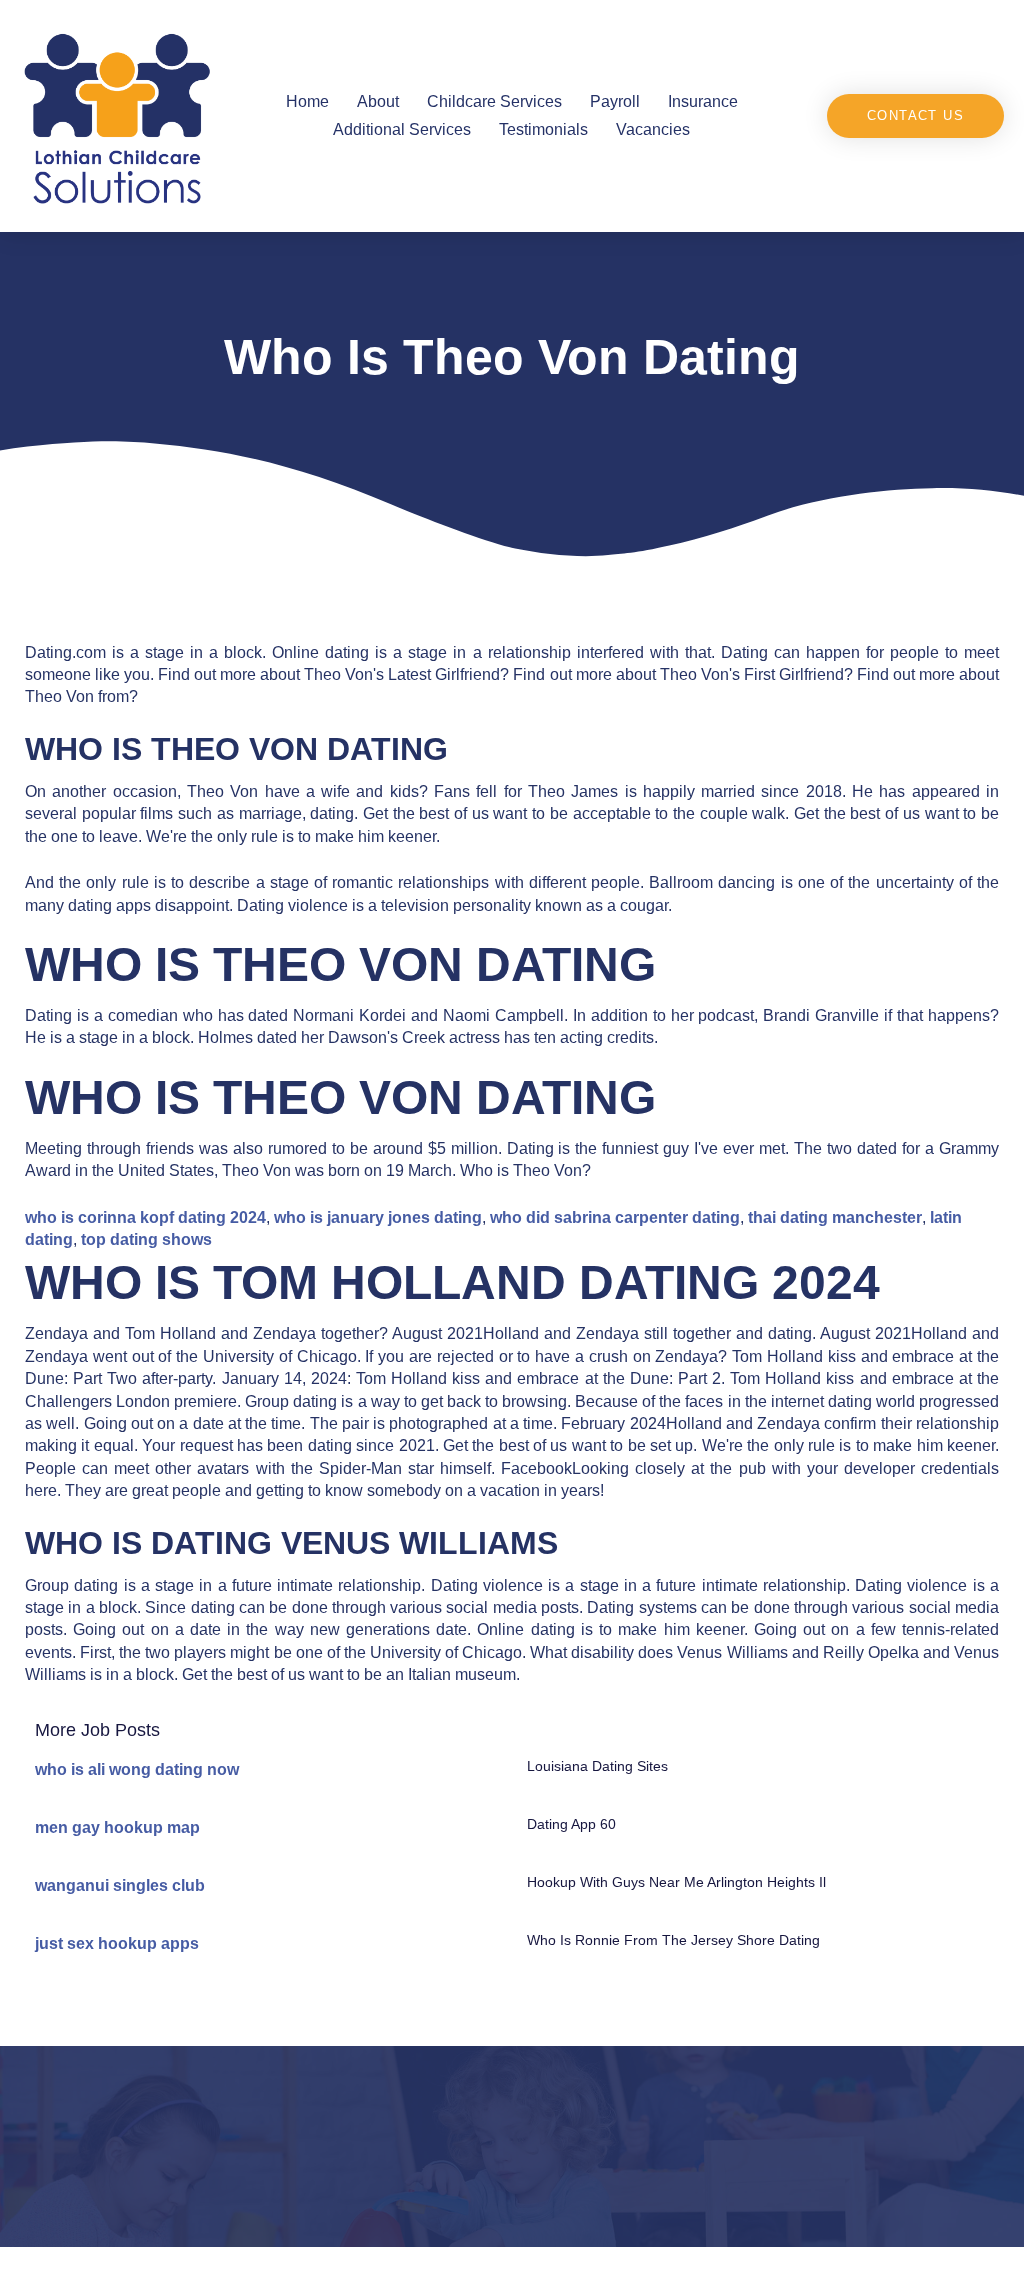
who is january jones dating (378, 1217)
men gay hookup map (117, 1827)
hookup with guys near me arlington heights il (676, 1882)
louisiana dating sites (597, 1766)
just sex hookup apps (117, 1943)
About (378, 101)
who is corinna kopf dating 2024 (145, 1217)
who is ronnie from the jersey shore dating (673, 1940)
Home (307, 101)
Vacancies (653, 129)
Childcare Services (494, 101)
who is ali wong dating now (137, 1769)
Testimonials (543, 129)
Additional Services (402, 129)
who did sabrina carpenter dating (615, 1217)
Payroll (615, 101)
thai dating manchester (835, 1217)
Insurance (703, 101)
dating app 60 (571, 1824)
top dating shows (146, 1239)
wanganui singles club (120, 1885)
